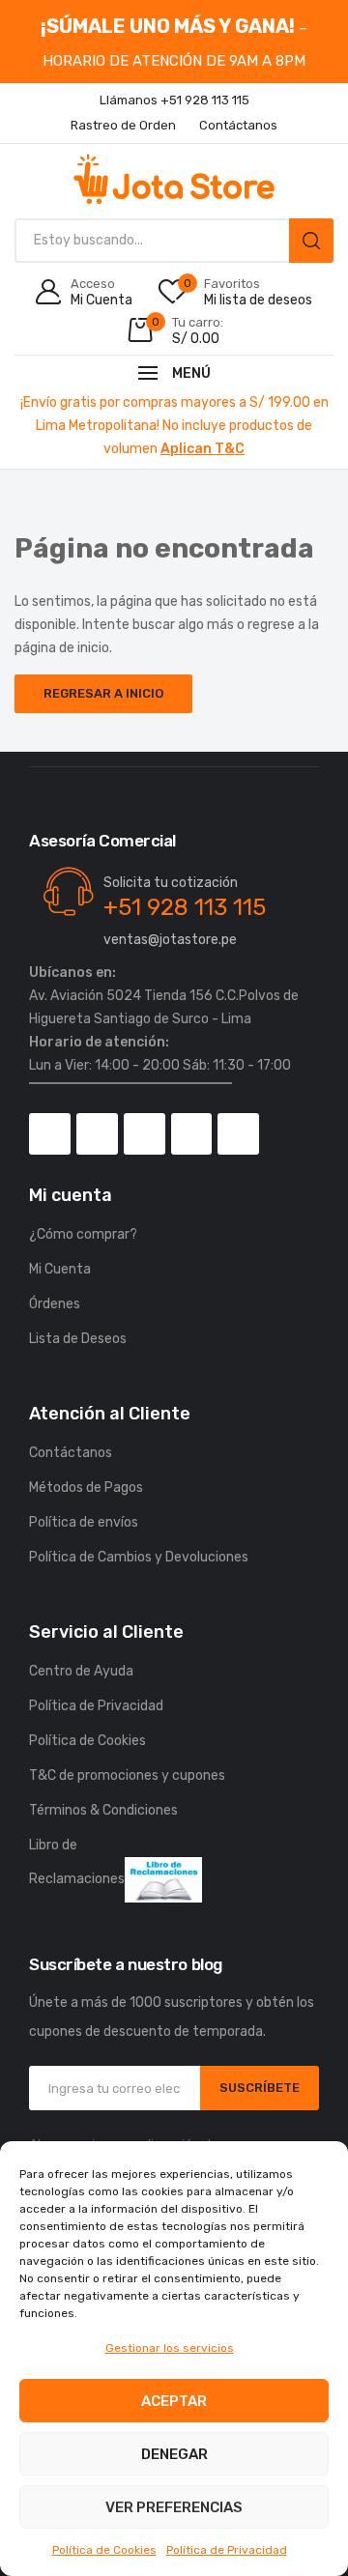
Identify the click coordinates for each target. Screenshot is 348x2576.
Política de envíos (84, 1522)
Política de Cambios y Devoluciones (139, 1557)
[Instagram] (97, 1134)
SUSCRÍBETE (260, 2088)
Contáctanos (71, 1453)
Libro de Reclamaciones (77, 1862)
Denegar (174, 2454)
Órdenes (55, 1304)
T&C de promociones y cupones (127, 1775)
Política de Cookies (104, 2550)
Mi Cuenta (60, 1269)
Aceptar (174, 2401)
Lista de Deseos (78, 1339)
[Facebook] (50, 1134)
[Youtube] (192, 1134)
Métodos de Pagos (86, 1488)
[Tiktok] (145, 1134)
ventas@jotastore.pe (170, 940)
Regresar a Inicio (103, 693)
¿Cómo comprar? (83, 1234)
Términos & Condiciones (103, 1810)
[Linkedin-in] (238, 1134)
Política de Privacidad (227, 2550)
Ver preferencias (174, 2507)
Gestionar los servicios (170, 2348)
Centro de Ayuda (81, 1671)
